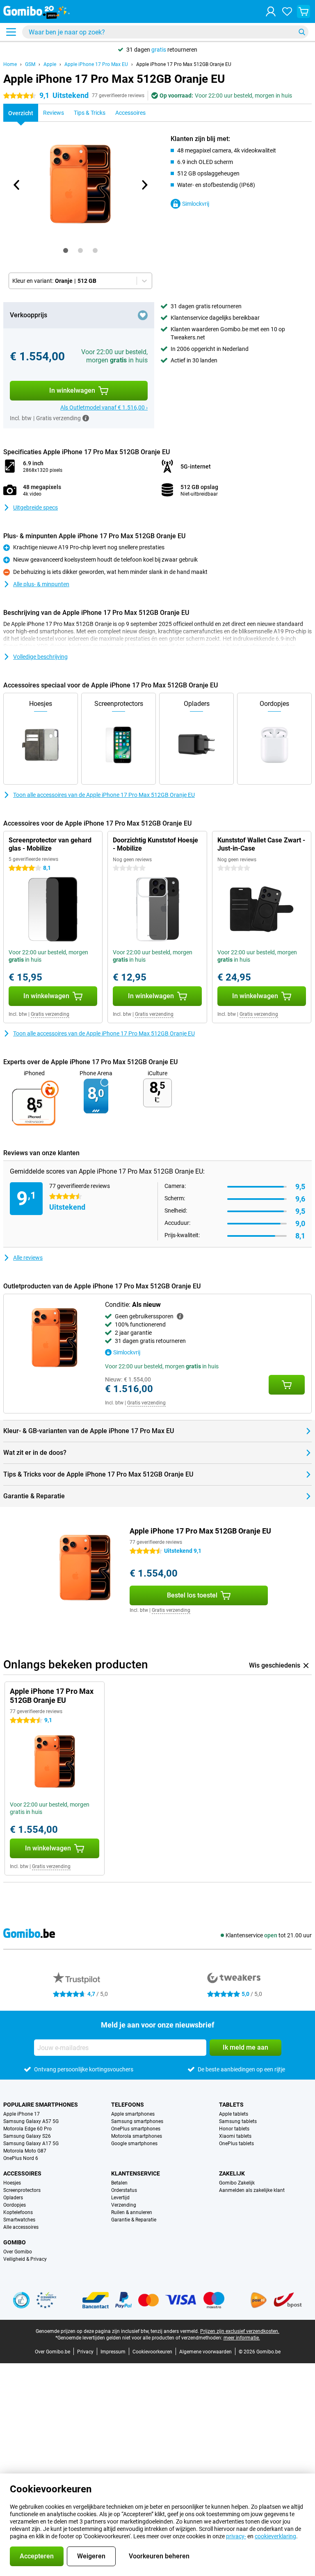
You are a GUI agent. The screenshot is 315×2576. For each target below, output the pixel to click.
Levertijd (120, 2198)
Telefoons (128, 2105)
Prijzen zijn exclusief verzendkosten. (240, 2331)
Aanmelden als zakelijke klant (252, 2190)
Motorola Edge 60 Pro (27, 2129)
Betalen (119, 2183)
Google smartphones (134, 2144)
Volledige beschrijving (40, 657)
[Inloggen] (271, 11)
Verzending (124, 2205)
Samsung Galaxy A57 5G (31, 2121)
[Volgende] (144, 185)
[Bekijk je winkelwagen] (304, 11)
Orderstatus (124, 2190)
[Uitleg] (180, 1316)
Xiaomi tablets (235, 2136)
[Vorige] (17, 185)
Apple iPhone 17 (22, 2114)
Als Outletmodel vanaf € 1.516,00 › (104, 407)
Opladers (13, 2198)
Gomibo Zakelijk (237, 2183)
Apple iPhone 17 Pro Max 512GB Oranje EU (184, 64)
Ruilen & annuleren (132, 2212)
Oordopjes (15, 2205)
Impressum (113, 2352)
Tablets (231, 2105)
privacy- (236, 2536)
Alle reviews (28, 1258)
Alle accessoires (21, 2227)
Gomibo (15, 2242)
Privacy (85, 2352)
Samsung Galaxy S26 (27, 2136)
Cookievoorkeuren (152, 2352)
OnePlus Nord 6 (21, 2158)
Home (10, 64)
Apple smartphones (133, 2114)
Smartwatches (19, 2220)
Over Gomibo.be (52, 2352)
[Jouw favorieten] (287, 11)
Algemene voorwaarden (205, 2352)
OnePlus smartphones (136, 2129)
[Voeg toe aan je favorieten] (143, 315)
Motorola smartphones (137, 2136)
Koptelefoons (18, 2212)
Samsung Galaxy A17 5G (31, 2144)
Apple (50, 64)
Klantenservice (136, 2173)
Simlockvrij (196, 204)
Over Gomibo (18, 2252)
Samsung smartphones (137, 2121)
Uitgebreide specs (35, 507)
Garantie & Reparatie (134, 2220)
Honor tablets (234, 2129)
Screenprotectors (22, 2190)
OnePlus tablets (236, 2144)
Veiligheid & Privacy (25, 2259)
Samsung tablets (238, 2121)
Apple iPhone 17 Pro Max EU (96, 64)
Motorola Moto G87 (25, 2151)
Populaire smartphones (41, 2105)
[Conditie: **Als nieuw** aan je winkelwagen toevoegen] (287, 1385)
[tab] (66, 250)
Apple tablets (234, 2114)
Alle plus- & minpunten (41, 584)
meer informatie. (242, 2338)
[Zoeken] (302, 32)
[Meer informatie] (86, 418)
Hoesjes (12, 2183)
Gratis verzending (50, 1014)
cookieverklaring (275, 2536)
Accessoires (22, 2173)
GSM (30, 64)
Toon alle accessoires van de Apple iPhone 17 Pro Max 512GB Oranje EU (104, 795)
